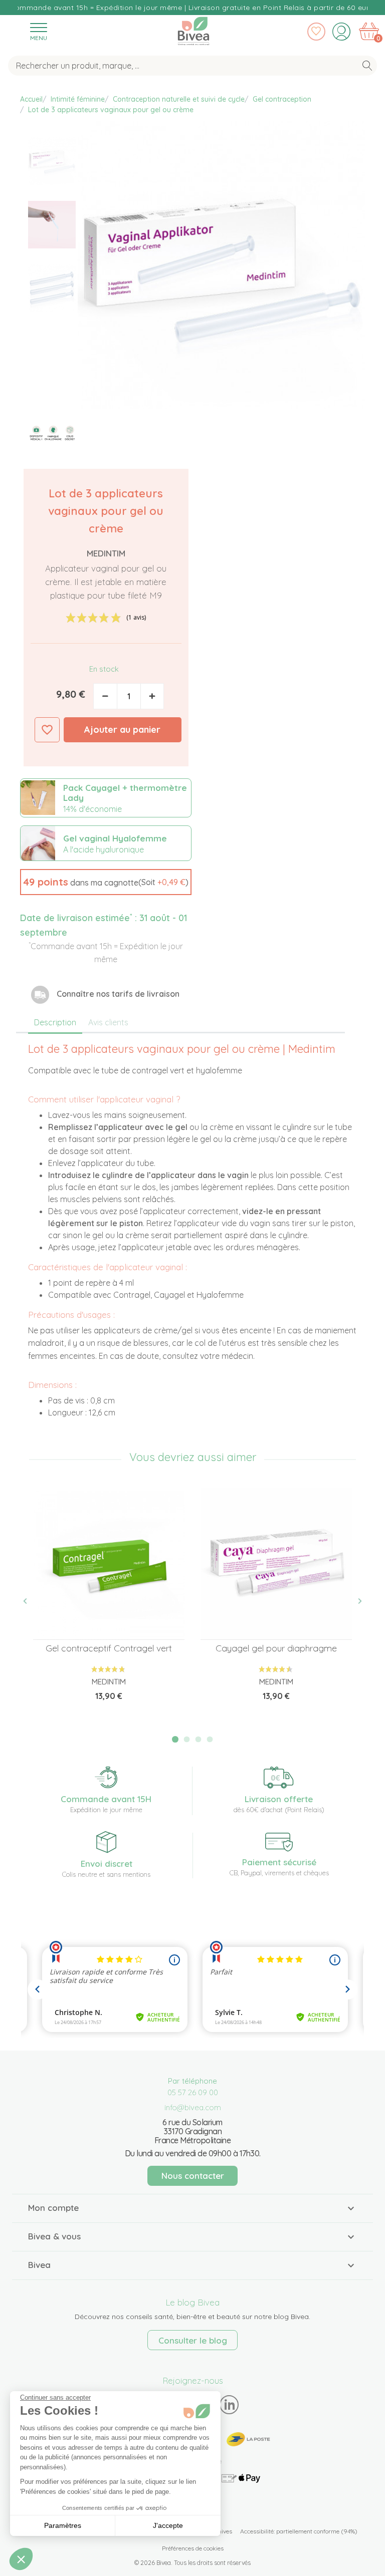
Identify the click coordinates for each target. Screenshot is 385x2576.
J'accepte (168, 2525)
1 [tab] (175, 1739)
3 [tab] (199, 1739)
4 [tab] (210, 1739)
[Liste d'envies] (316, 32)
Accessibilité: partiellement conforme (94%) (299, 2531)
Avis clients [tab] (108, 1022)
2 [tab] (187, 1739)
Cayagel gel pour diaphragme (276, 1648)
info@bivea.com (193, 2107)
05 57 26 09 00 (193, 2092)
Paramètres (63, 2525)
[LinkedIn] (229, 2404)
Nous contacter (193, 2176)
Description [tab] (55, 1022)
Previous (31, 1601)
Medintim (106, 553)
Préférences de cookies (193, 2548)
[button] (106, 882)
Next (354, 1601)
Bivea (194, 29)
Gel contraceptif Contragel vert (109, 1648)
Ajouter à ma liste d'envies (47, 730)
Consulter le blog (193, 2340)
